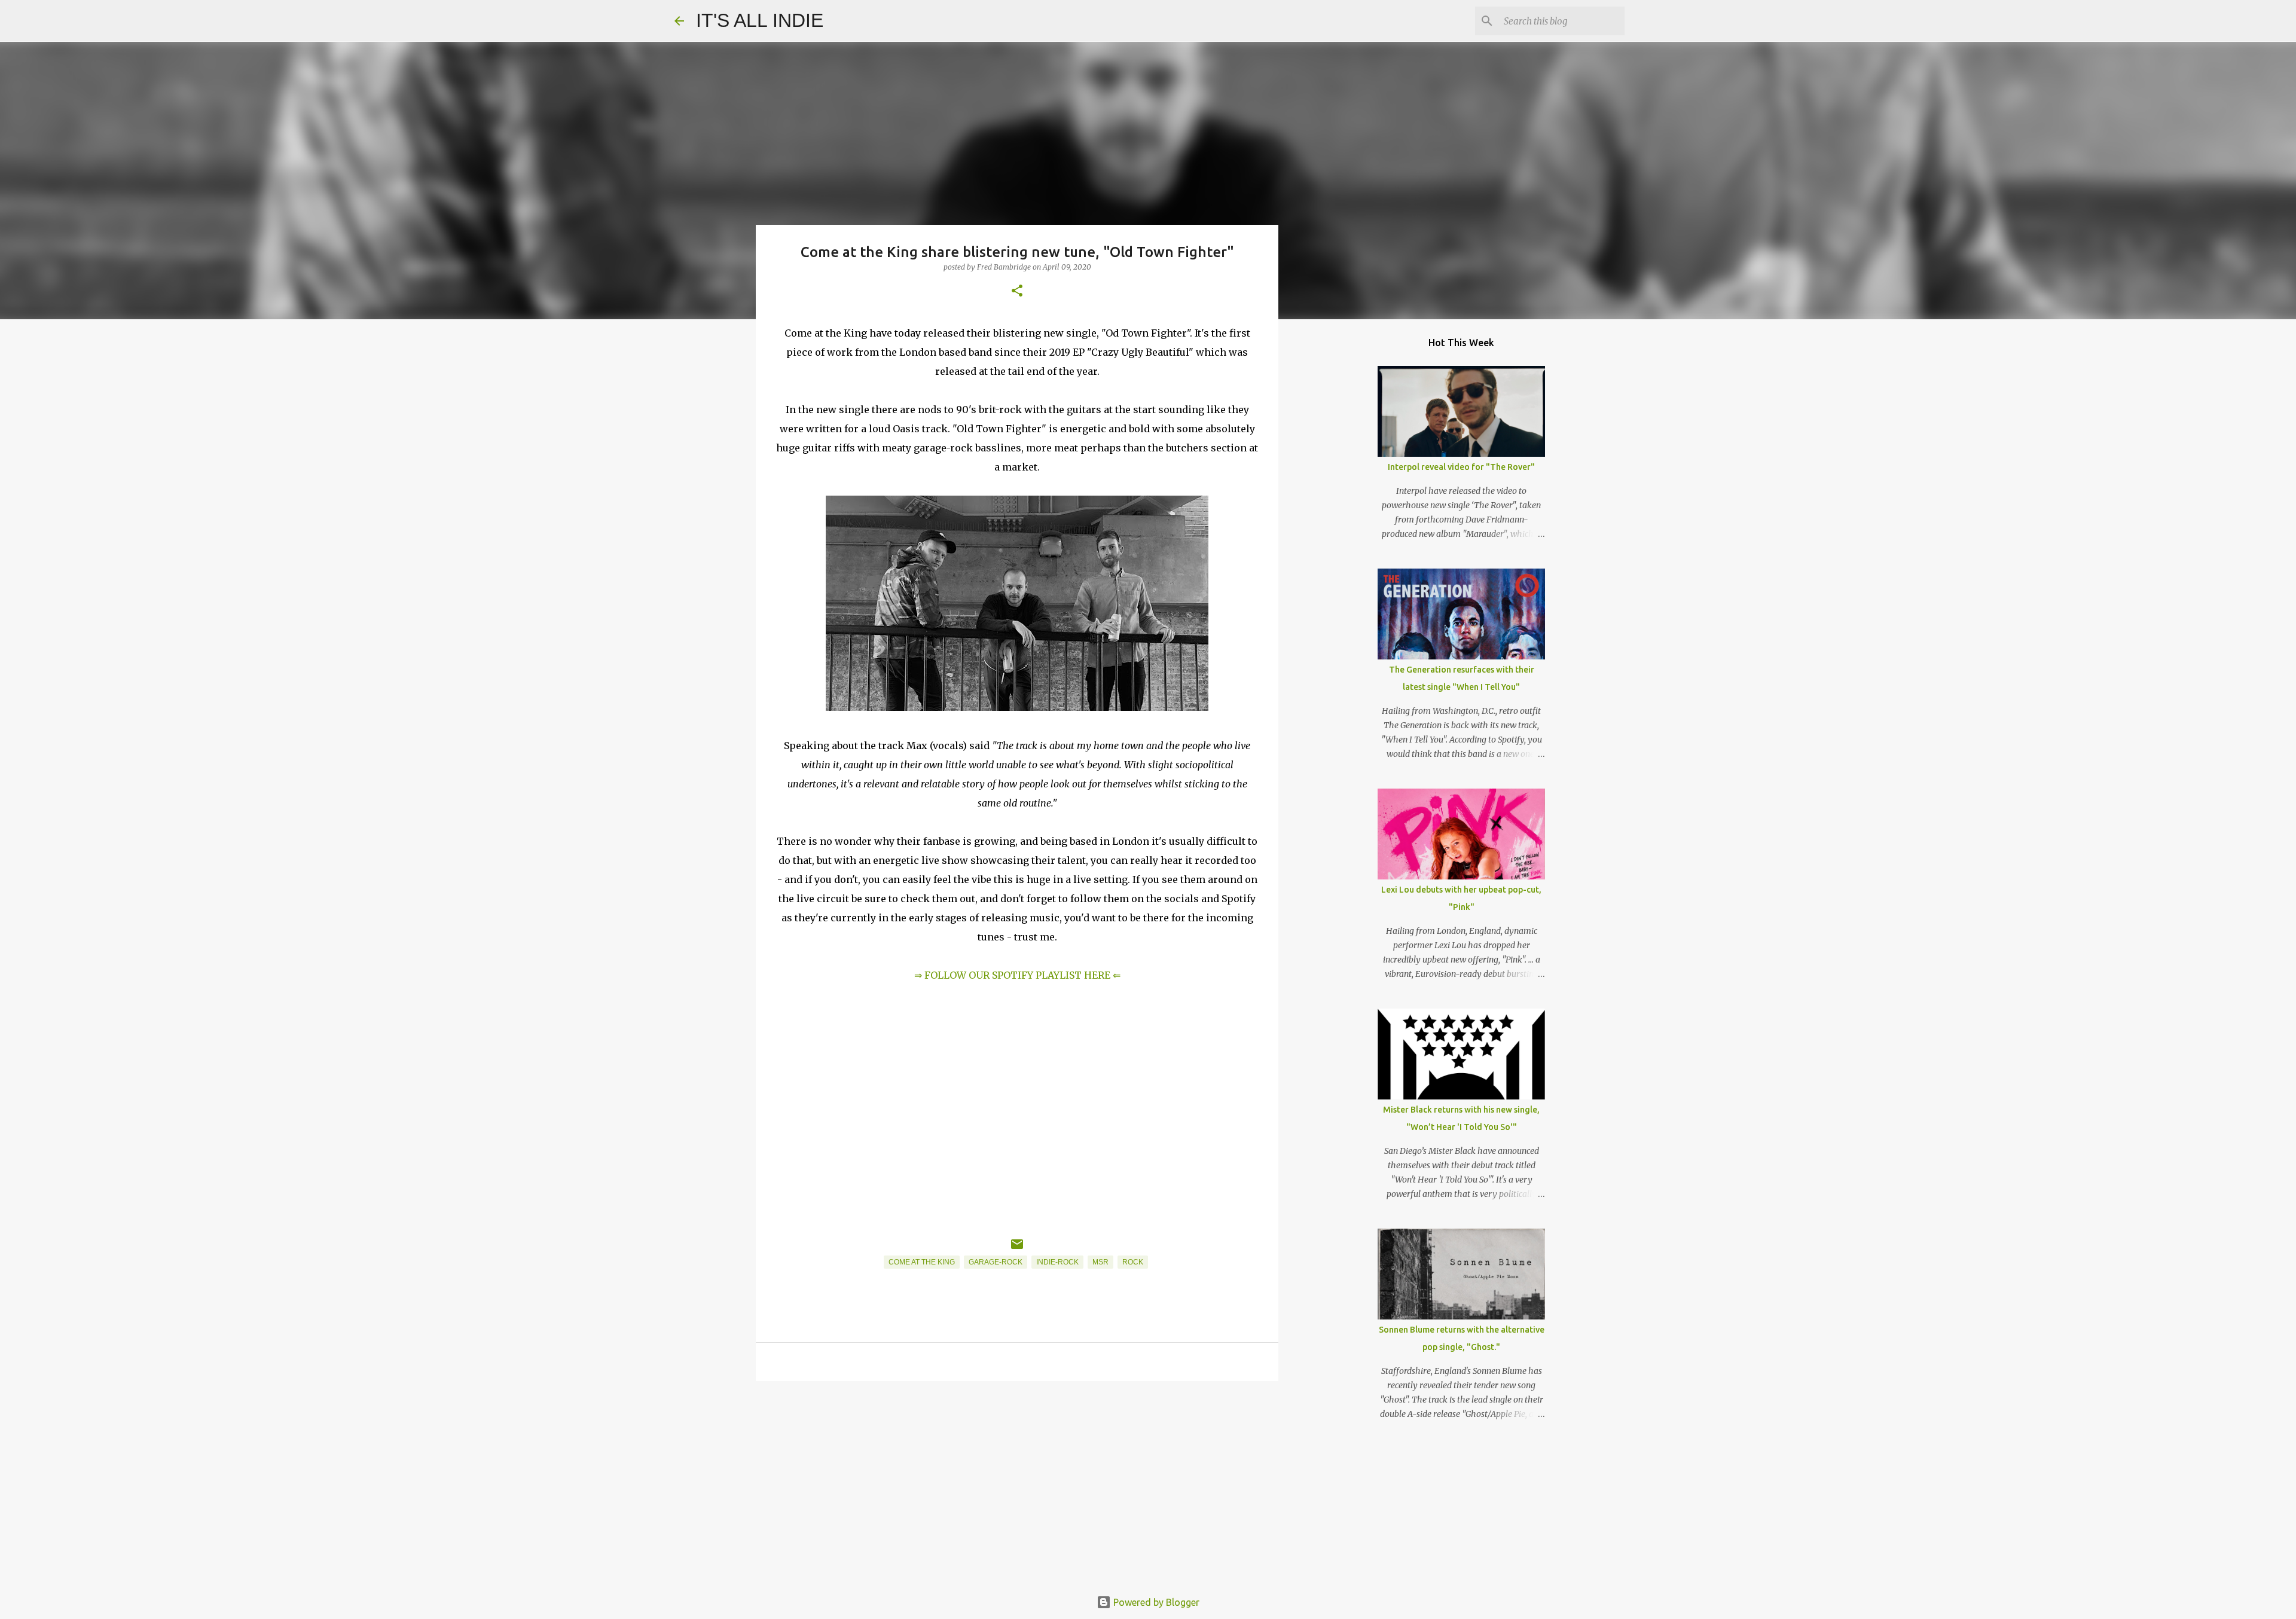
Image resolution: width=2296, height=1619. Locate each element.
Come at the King (922, 1262)
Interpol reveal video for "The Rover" (1461, 467)
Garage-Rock (996, 1262)
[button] (1017, 291)
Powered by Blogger (1155, 1602)
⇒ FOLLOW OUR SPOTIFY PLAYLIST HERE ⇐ (1017, 975)
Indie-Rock (1057, 1262)
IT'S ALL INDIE (760, 20)
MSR (1100, 1262)
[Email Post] (1017, 1249)
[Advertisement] (1017, 1483)
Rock (1133, 1262)
